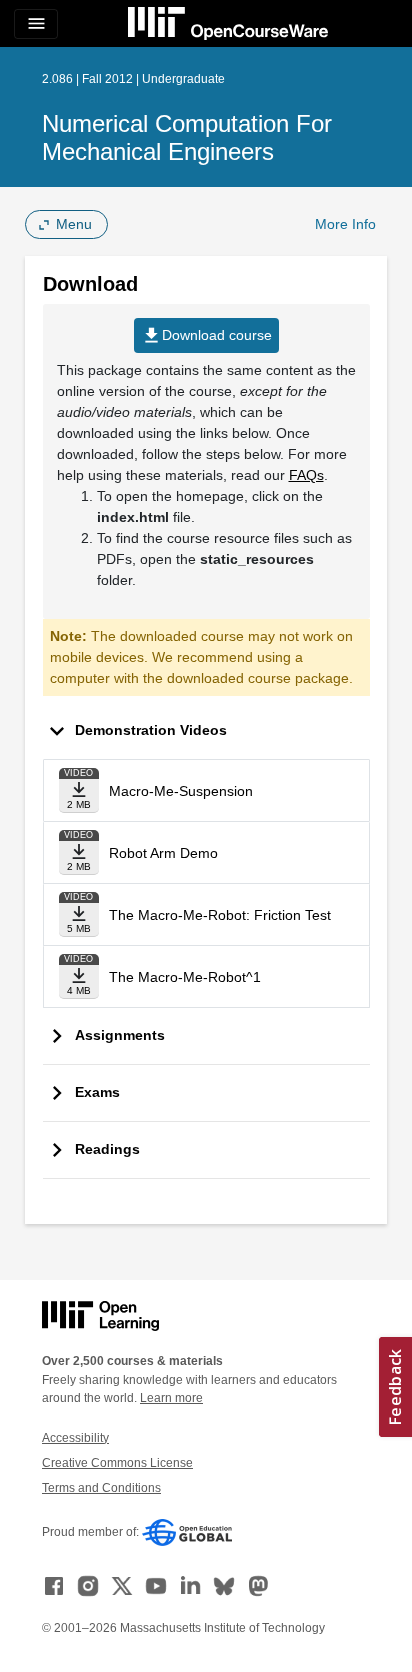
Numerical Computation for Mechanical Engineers (187, 137)
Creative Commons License (117, 1463)
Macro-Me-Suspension (181, 791)
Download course (206, 335)
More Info (345, 224)
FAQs (306, 475)
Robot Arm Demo (163, 853)
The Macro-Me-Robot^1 (185, 977)
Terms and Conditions (101, 1488)
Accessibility (75, 1438)
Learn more (171, 1398)
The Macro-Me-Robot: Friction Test (220, 915)
